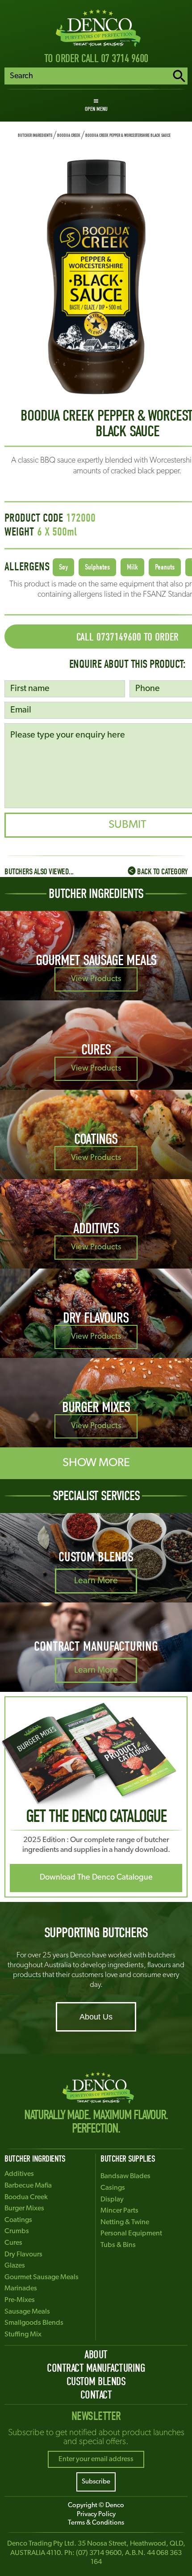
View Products (96, 979)
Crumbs (17, 2231)
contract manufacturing (96, 2368)
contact (96, 2395)
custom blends (96, 2381)
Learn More (96, 1581)
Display (112, 2200)
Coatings (18, 2220)
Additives (19, 2174)
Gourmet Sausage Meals (42, 2277)
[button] (96, 105)
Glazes (15, 2266)
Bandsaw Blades (125, 2176)
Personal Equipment (131, 2234)
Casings (113, 2188)
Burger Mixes (24, 2209)
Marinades (21, 2289)
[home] (96, 28)
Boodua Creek (69, 135)
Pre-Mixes (20, 2300)
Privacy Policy (96, 2515)
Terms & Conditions (96, 2523)
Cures (13, 2243)
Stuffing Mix (23, 2335)
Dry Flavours (23, 2255)
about (96, 2355)
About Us (96, 2017)
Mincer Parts (119, 2211)
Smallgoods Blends (34, 2323)
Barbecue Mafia (28, 2186)
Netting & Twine (125, 2222)
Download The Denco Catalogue (96, 1878)
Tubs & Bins (118, 2245)
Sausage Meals (27, 2312)
